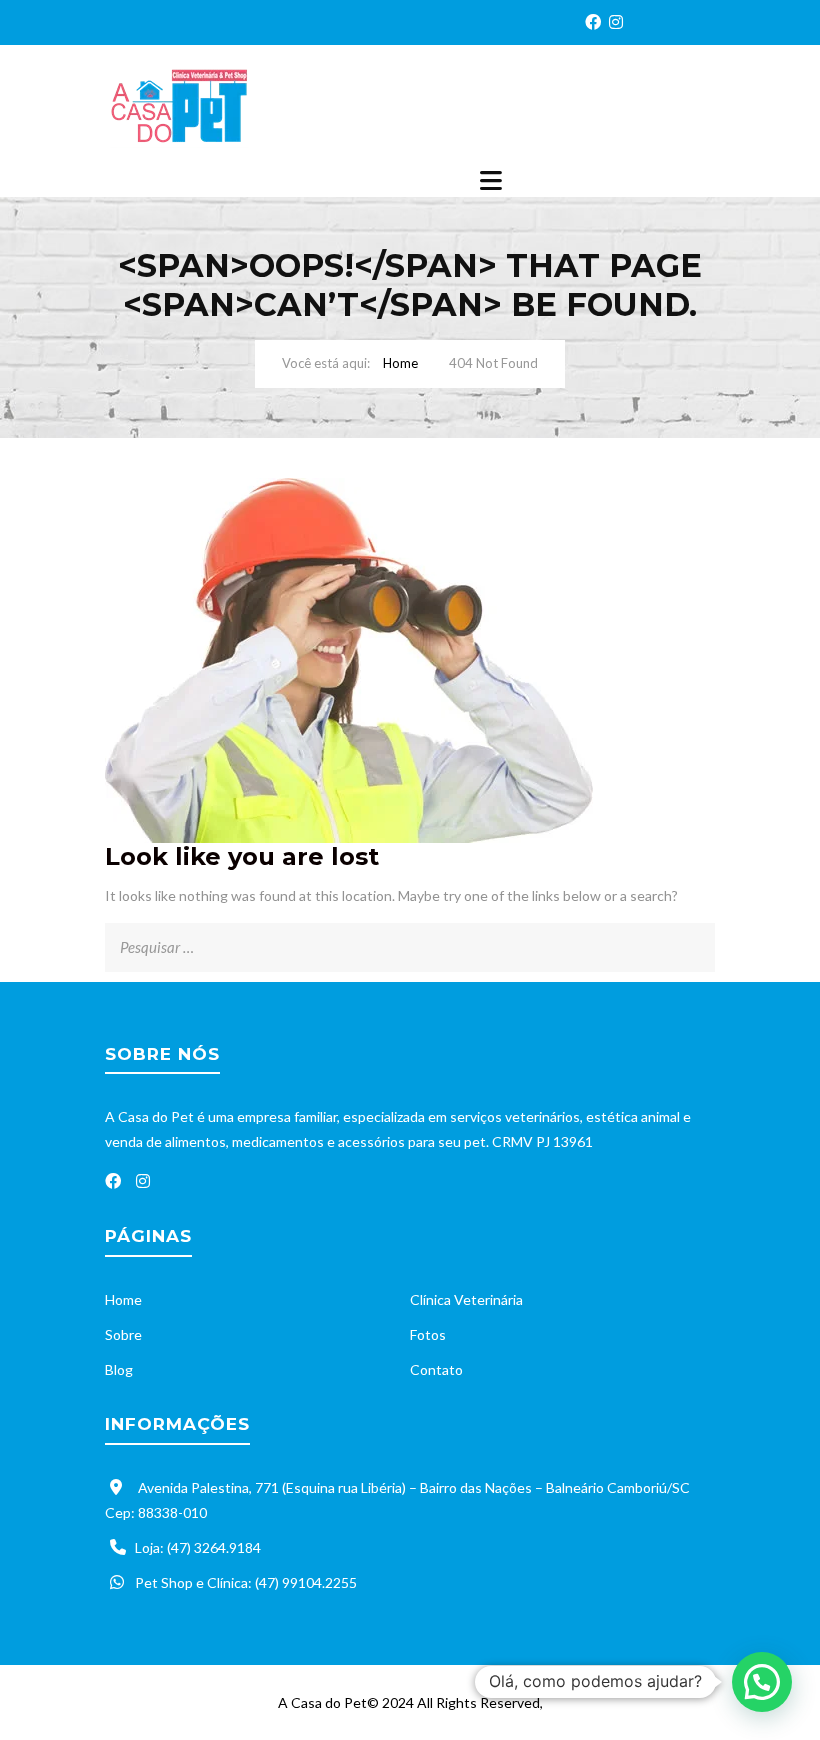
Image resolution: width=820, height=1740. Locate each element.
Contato (436, 1369)
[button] (762, 1682)
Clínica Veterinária (466, 1299)
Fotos (428, 1334)
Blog (119, 1369)
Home (400, 363)
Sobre (123, 1334)
